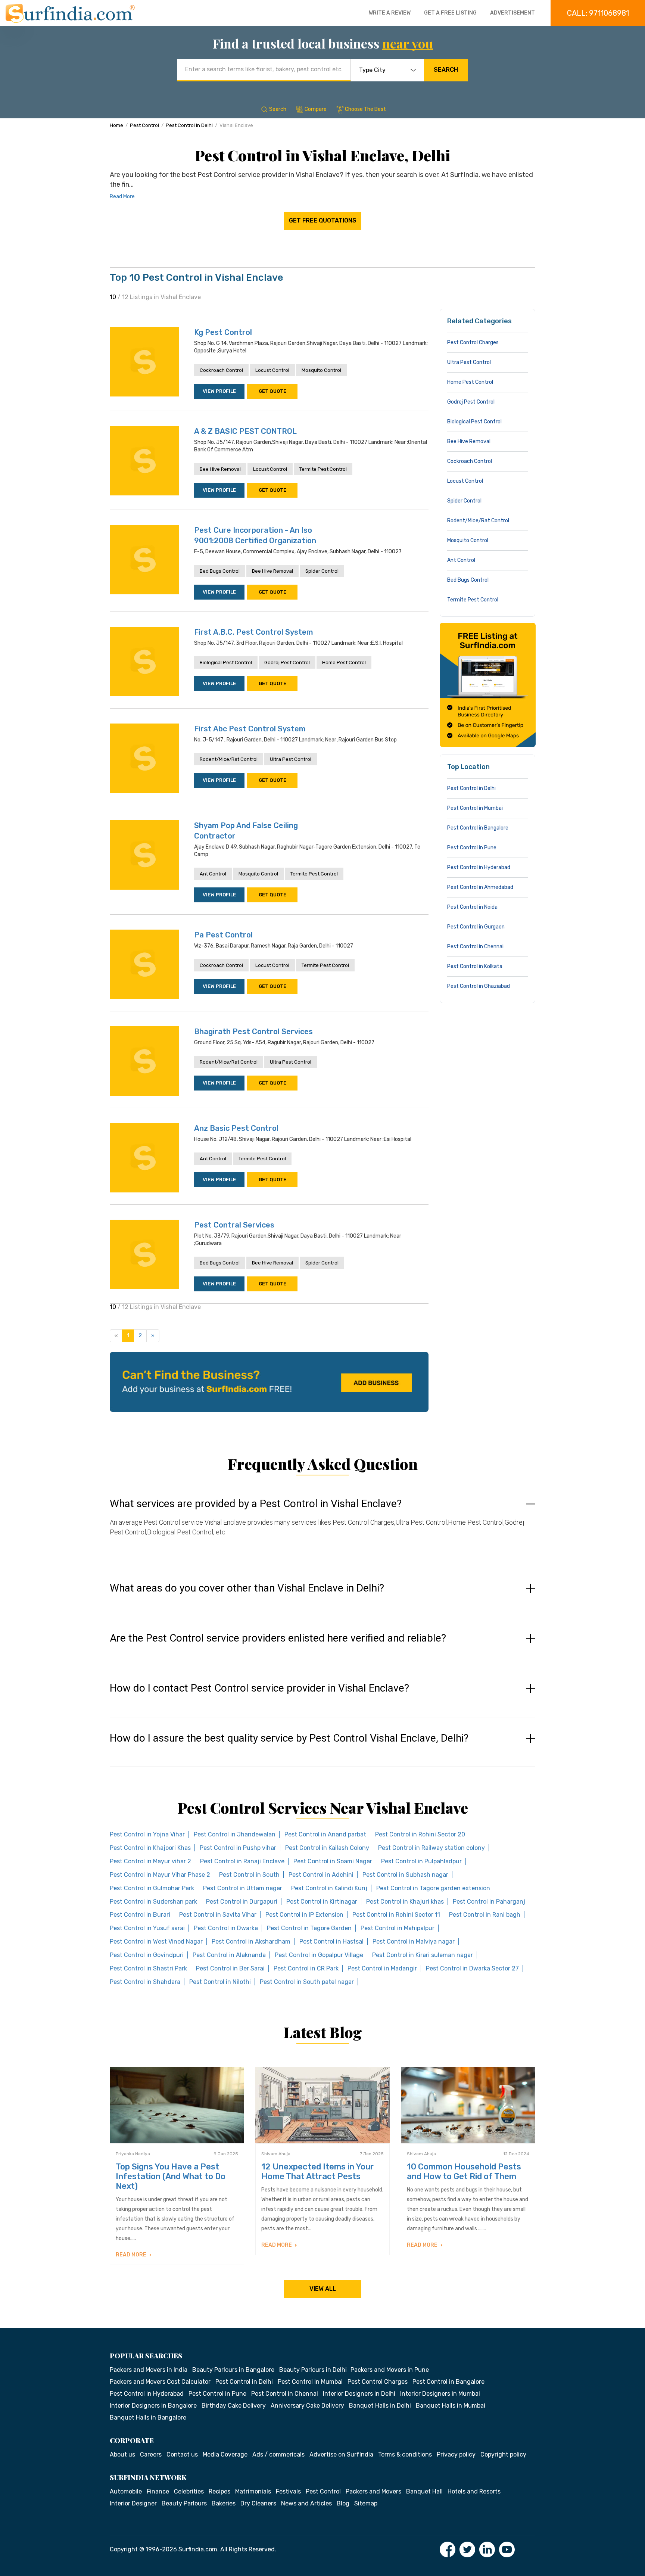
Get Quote (272, 391)
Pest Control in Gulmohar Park (152, 1888)
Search (446, 70)
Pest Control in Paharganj (489, 1902)
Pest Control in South (249, 1875)
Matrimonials (253, 2491)
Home (116, 125)
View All (323, 2289)
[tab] (322, 1525)
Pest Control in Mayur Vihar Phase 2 (160, 1875)
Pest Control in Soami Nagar (333, 1861)
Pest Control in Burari (140, 1915)
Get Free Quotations (323, 220)
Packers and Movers (373, 2491)
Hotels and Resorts (474, 2491)
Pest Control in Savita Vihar (218, 1915)
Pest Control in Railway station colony (431, 1848)
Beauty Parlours (184, 2503)
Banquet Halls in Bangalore (148, 2418)
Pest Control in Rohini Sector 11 (396, 1915)
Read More (122, 197)
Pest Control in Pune (472, 848)
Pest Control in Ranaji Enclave (242, 1861)
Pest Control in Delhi (189, 125)
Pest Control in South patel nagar (307, 1982)
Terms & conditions (405, 2454)
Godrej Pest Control (287, 662)
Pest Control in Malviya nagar (414, 1942)
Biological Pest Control (226, 662)
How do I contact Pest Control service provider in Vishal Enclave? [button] (259, 1688)
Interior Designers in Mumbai (440, 2394)
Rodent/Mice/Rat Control (229, 759)
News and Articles (306, 2503)
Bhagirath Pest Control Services (253, 1032)
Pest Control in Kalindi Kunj (329, 1888)
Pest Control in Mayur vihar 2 (150, 1861)
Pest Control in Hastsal (331, 1942)
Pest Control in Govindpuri (147, 1955)
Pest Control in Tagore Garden (309, 1928)
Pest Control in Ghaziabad (479, 986)
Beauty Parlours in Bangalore (233, 2370)
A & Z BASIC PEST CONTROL (245, 431)
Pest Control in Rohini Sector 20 (420, 1834)
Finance (158, 2491)
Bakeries (224, 2503)
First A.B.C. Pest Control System (254, 632)
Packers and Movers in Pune (390, 2370)
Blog (343, 2503)
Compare (316, 109)
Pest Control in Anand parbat (325, 1834)
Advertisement (512, 13)
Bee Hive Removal (220, 469)
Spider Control (322, 571)
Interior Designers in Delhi (359, 2394)
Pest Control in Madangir (382, 1968)
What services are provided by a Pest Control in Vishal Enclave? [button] (256, 1504)
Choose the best (365, 109)
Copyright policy (503, 2454)
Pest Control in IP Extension (304, 1915)
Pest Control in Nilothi (220, 1982)
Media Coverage (225, 2454)
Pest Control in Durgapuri (242, 1902)
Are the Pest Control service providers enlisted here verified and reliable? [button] (278, 1638)
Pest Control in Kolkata (475, 966)
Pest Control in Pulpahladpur (421, 1861)
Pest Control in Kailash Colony (327, 1848)
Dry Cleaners (258, 2503)
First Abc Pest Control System (250, 729)
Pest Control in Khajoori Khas (150, 1848)
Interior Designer (133, 2503)
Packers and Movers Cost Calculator (160, 2382)
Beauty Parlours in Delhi (313, 2370)
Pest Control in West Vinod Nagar (156, 1942)
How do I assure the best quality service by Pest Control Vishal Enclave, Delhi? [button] (289, 1738)
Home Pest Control (344, 662)
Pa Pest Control (223, 935)
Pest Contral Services (234, 1225)
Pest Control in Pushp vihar (238, 1848)
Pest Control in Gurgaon (476, 927)
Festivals (288, 2491)
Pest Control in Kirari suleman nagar (423, 1955)
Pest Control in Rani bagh (485, 1915)
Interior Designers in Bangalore (153, 2406)
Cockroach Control (221, 370)
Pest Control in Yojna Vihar (147, 1834)
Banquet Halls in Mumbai (451, 2406)
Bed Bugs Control (220, 571)
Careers (151, 2454)
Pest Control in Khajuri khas (405, 1902)
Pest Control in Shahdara (145, 1982)
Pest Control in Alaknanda (229, 1955)
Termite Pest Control (323, 469)
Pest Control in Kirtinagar (322, 1902)
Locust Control (272, 370)
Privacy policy (456, 2454)
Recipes (219, 2491)
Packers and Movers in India (149, 2370)
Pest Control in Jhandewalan (235, 1834)
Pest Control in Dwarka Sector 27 (472, 1968)
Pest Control (144, 125)
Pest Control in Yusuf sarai (147, 1928)
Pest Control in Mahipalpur (398, 1928)
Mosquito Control (321, 370)
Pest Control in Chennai (475, 947)
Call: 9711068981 (598, 13)
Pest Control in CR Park (306, 1968)
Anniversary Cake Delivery (307, 2406)
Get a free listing (450, 13)
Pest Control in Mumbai (475, 808)
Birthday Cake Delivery (234, 2406)
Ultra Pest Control (291, 759)
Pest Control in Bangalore (478, 828)
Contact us (182, 2454)
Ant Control (213, 874)
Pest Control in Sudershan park (153, 1902)
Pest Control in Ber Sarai (230, 1968)
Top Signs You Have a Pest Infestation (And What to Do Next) (171, 2176)
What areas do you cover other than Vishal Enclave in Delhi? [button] (247, 1588)
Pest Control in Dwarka (226, 1928)
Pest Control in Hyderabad (479, 867)
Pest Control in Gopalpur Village (319, 1955)
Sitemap (366, 2503)
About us (122, 2454)
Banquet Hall (424, 2491)
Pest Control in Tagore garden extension (433, 1888)
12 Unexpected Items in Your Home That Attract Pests (317, 2171)
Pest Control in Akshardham (251, 1942)
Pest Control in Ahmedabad (480, 887)
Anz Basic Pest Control (236, 1128)
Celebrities (189, 2491)
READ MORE (132, 2255)
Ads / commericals (278, 2454)
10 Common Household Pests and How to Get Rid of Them (464, 2171)
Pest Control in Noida (472, 907)
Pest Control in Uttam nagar (243, 1888)
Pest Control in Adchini (321, 1875)
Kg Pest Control (223, 332)
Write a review (390, 13)
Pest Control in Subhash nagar (405, 1875)
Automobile (126, 2491)
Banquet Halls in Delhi (380, 2406)
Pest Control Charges (473, 343)
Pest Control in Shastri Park (148, 1968)
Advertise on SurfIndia (341, 2454)
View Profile (219, 391)
